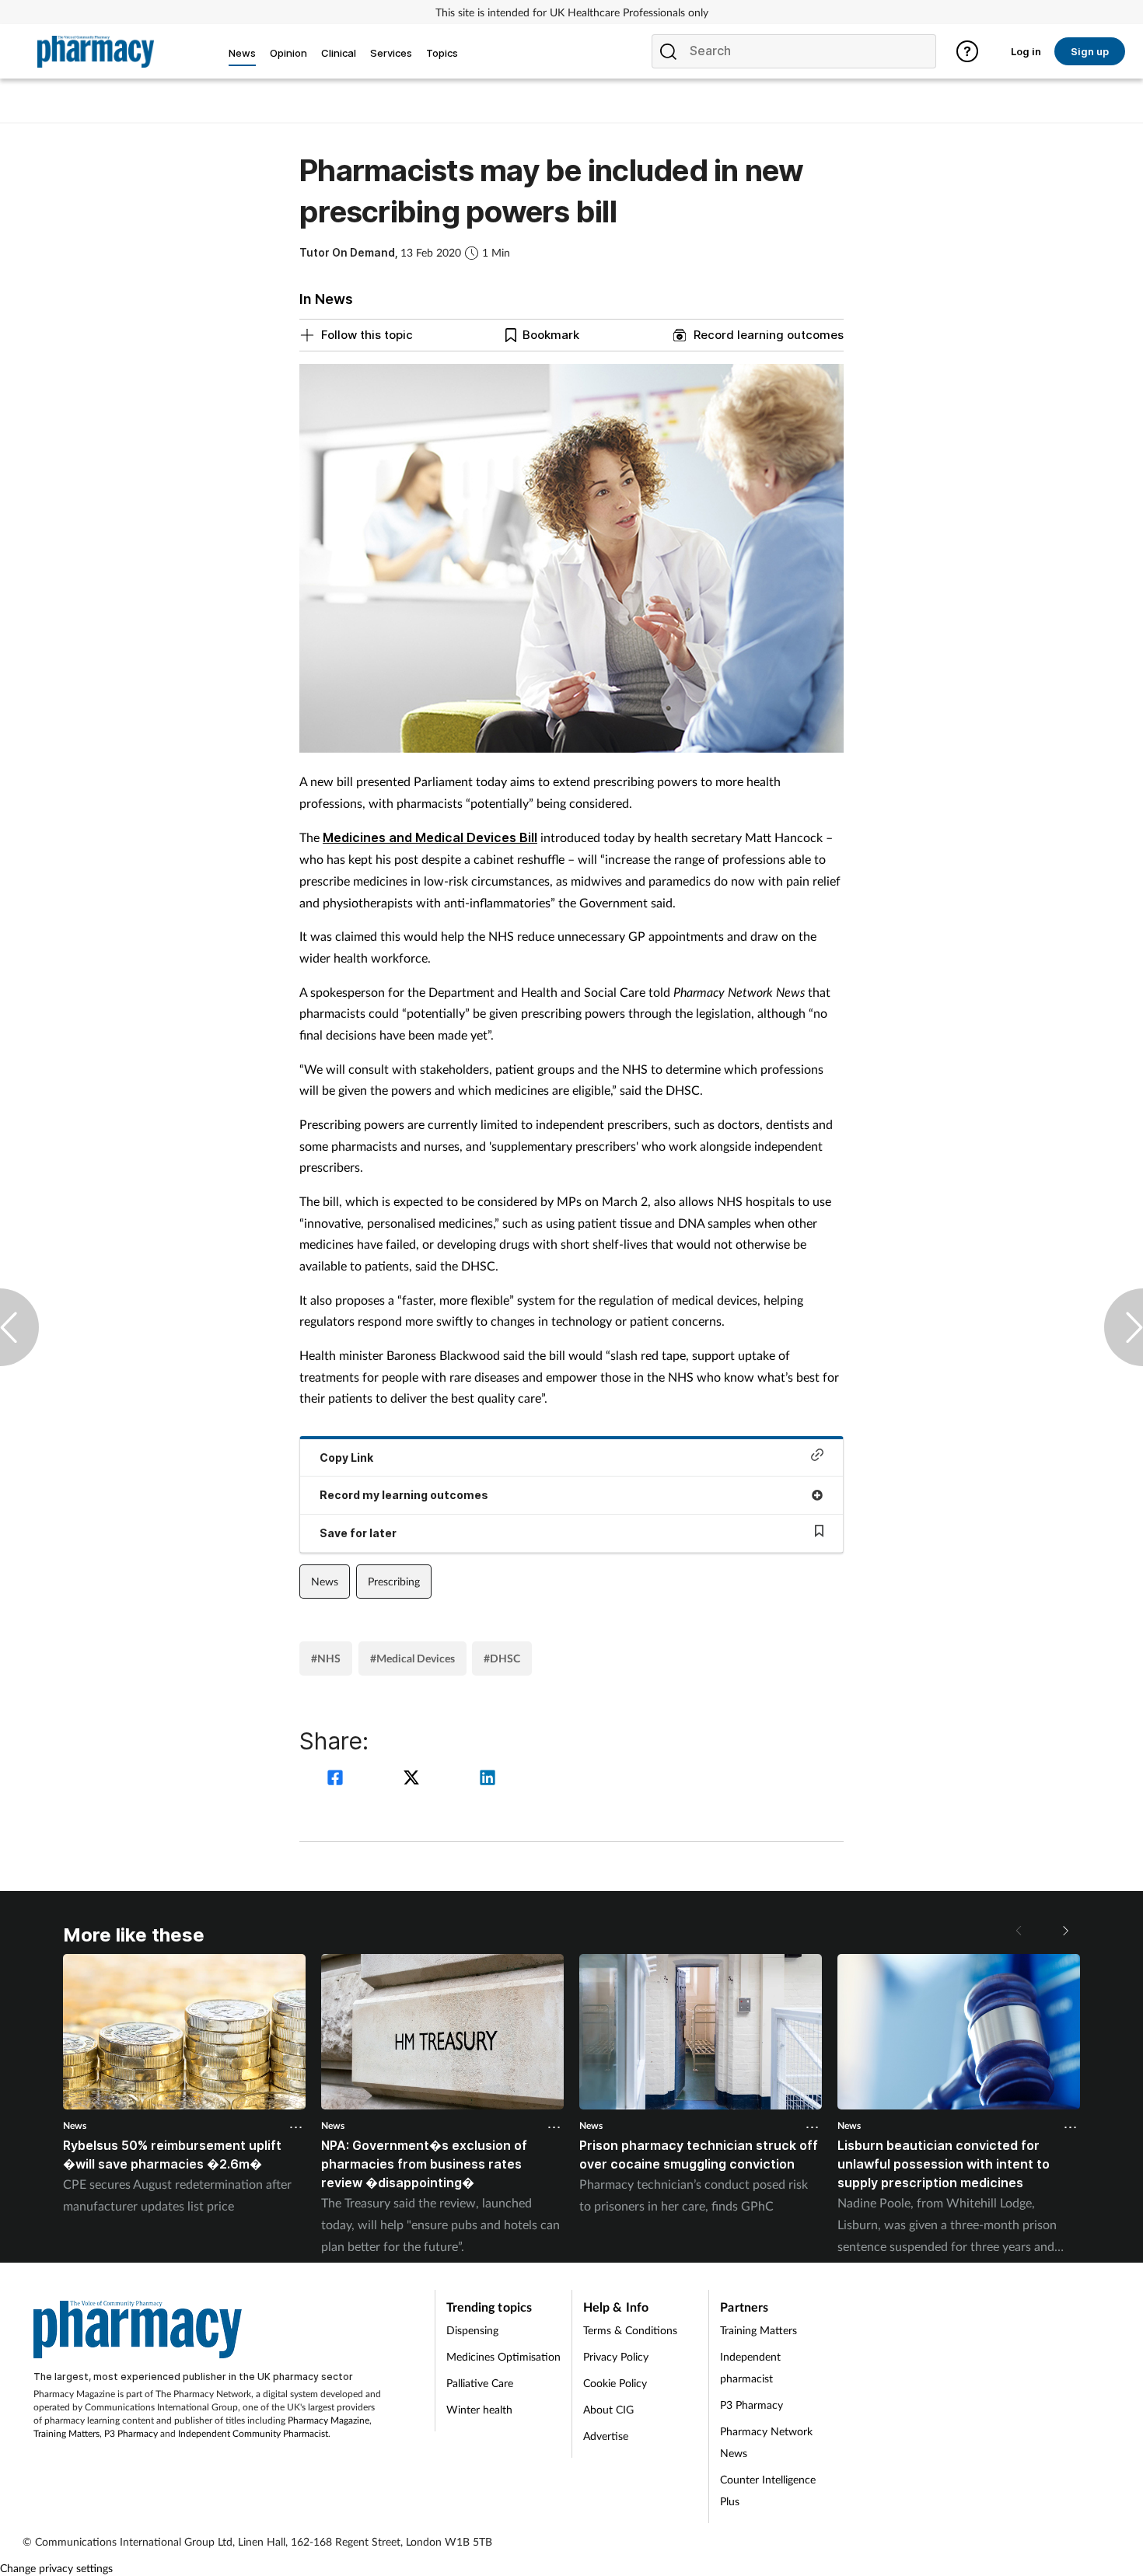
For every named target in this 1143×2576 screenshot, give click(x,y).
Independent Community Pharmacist (253, 2433)
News (325, 1581)
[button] (1064, 1931)
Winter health (479, 2409)
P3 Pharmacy (131, 2433)
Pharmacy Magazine (329, 2420)
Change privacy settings (56, 2568)
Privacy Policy (616, 2356)
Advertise (606, 2436)
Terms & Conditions (630, 2330)
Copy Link (346, 1458)
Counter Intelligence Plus (768, 2490)
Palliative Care (480, 2383)
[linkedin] (488, 1779)
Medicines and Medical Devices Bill (430, 837)
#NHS (326, 1658)
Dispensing (472, 2330)
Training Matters (66, 2433)
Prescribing (394, 1581)
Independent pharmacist (750, 2367)
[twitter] (414, 1779)
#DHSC (502, 1658)
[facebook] (337, 1779)
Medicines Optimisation (503, 2356)
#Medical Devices (412, 1658)
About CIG (608, 2409)
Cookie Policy (615, 2383)
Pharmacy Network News (766, 2442)
